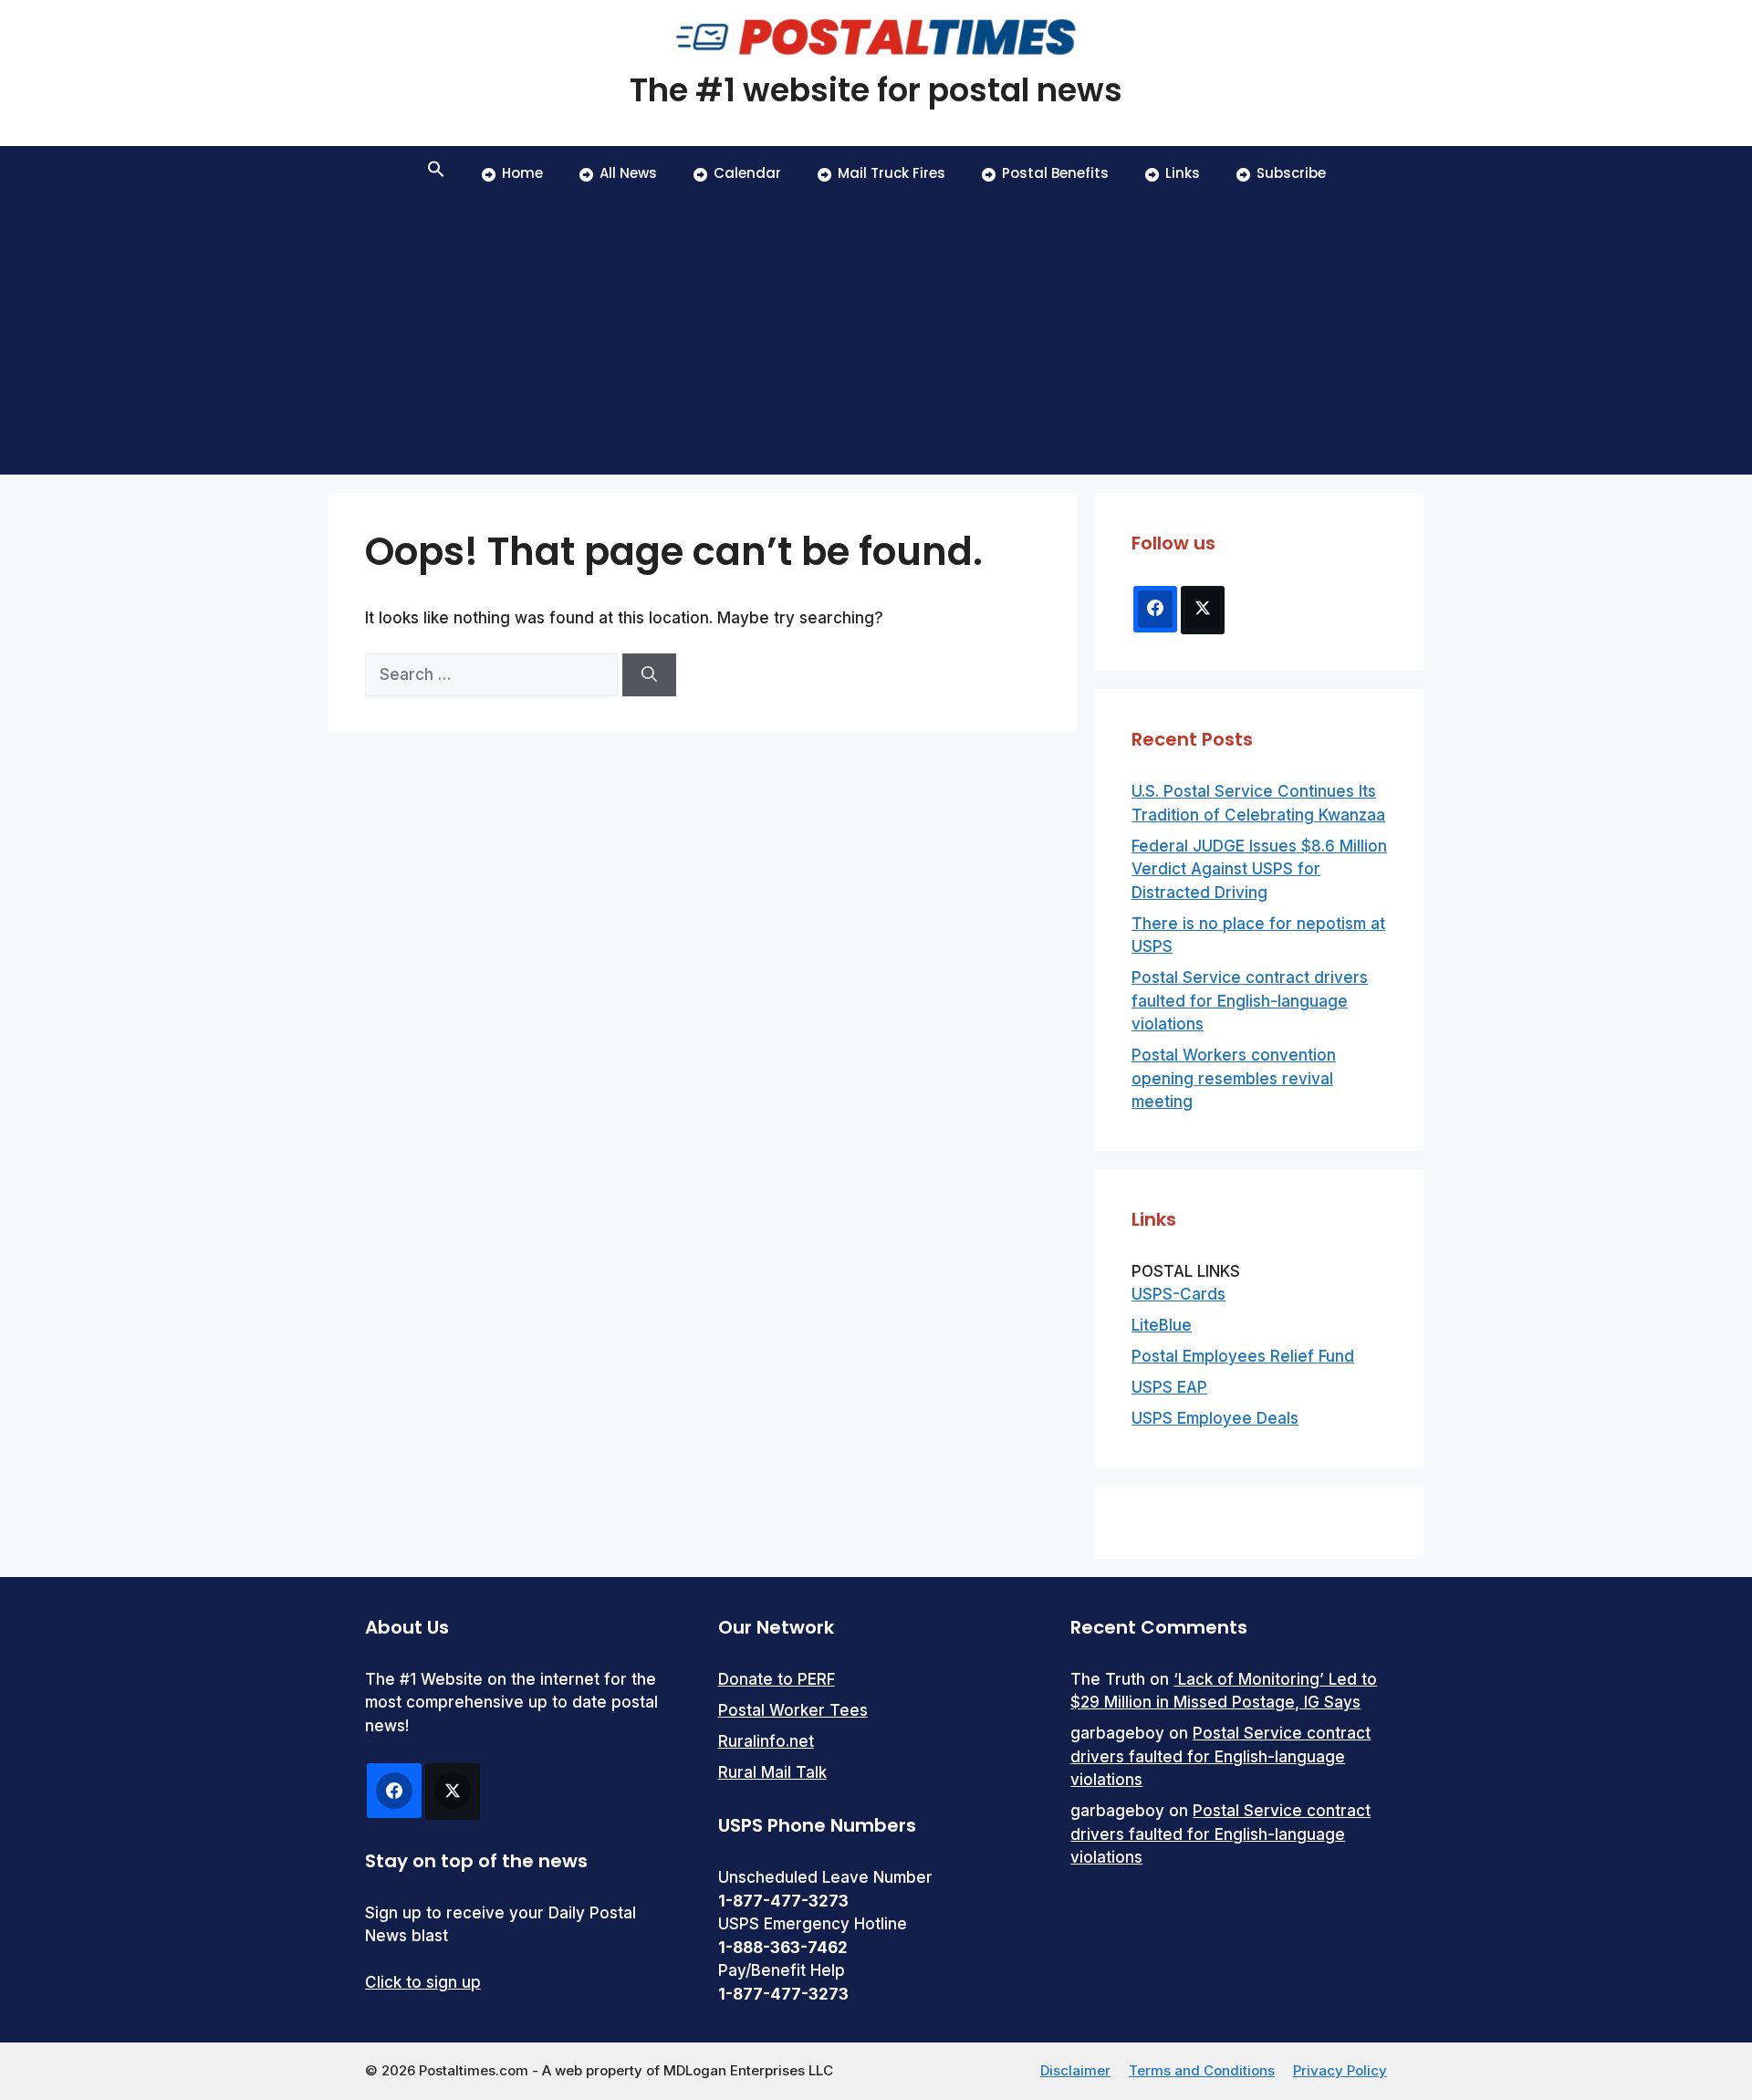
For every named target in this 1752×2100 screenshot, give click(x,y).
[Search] (649, 675)
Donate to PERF (777, 1679)
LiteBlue (1162, 1325)
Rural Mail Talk (772, 1772)
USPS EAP (1169, 1387)
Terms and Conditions (1202, 2070)
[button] (436, 173)
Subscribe (1291, 173)
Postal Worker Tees (793, 1710)
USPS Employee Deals (1215, 1418)
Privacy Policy (1340, 2070)
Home (522, 173)
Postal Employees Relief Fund (1243, 1356)
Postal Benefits (1055, 173)
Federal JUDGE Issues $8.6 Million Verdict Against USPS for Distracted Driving (1259, 869)
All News (628, 173)
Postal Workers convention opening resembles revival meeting (1234, 1078)
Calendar (747, 173)
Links (1183, 173)
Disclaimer (1075, 2070)
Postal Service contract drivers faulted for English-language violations (1250, 1001)
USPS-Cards (1178, 1294)
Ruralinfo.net (766, 1741)
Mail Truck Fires (892, 173)
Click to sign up (423, 1982)
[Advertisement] (876, 338)
